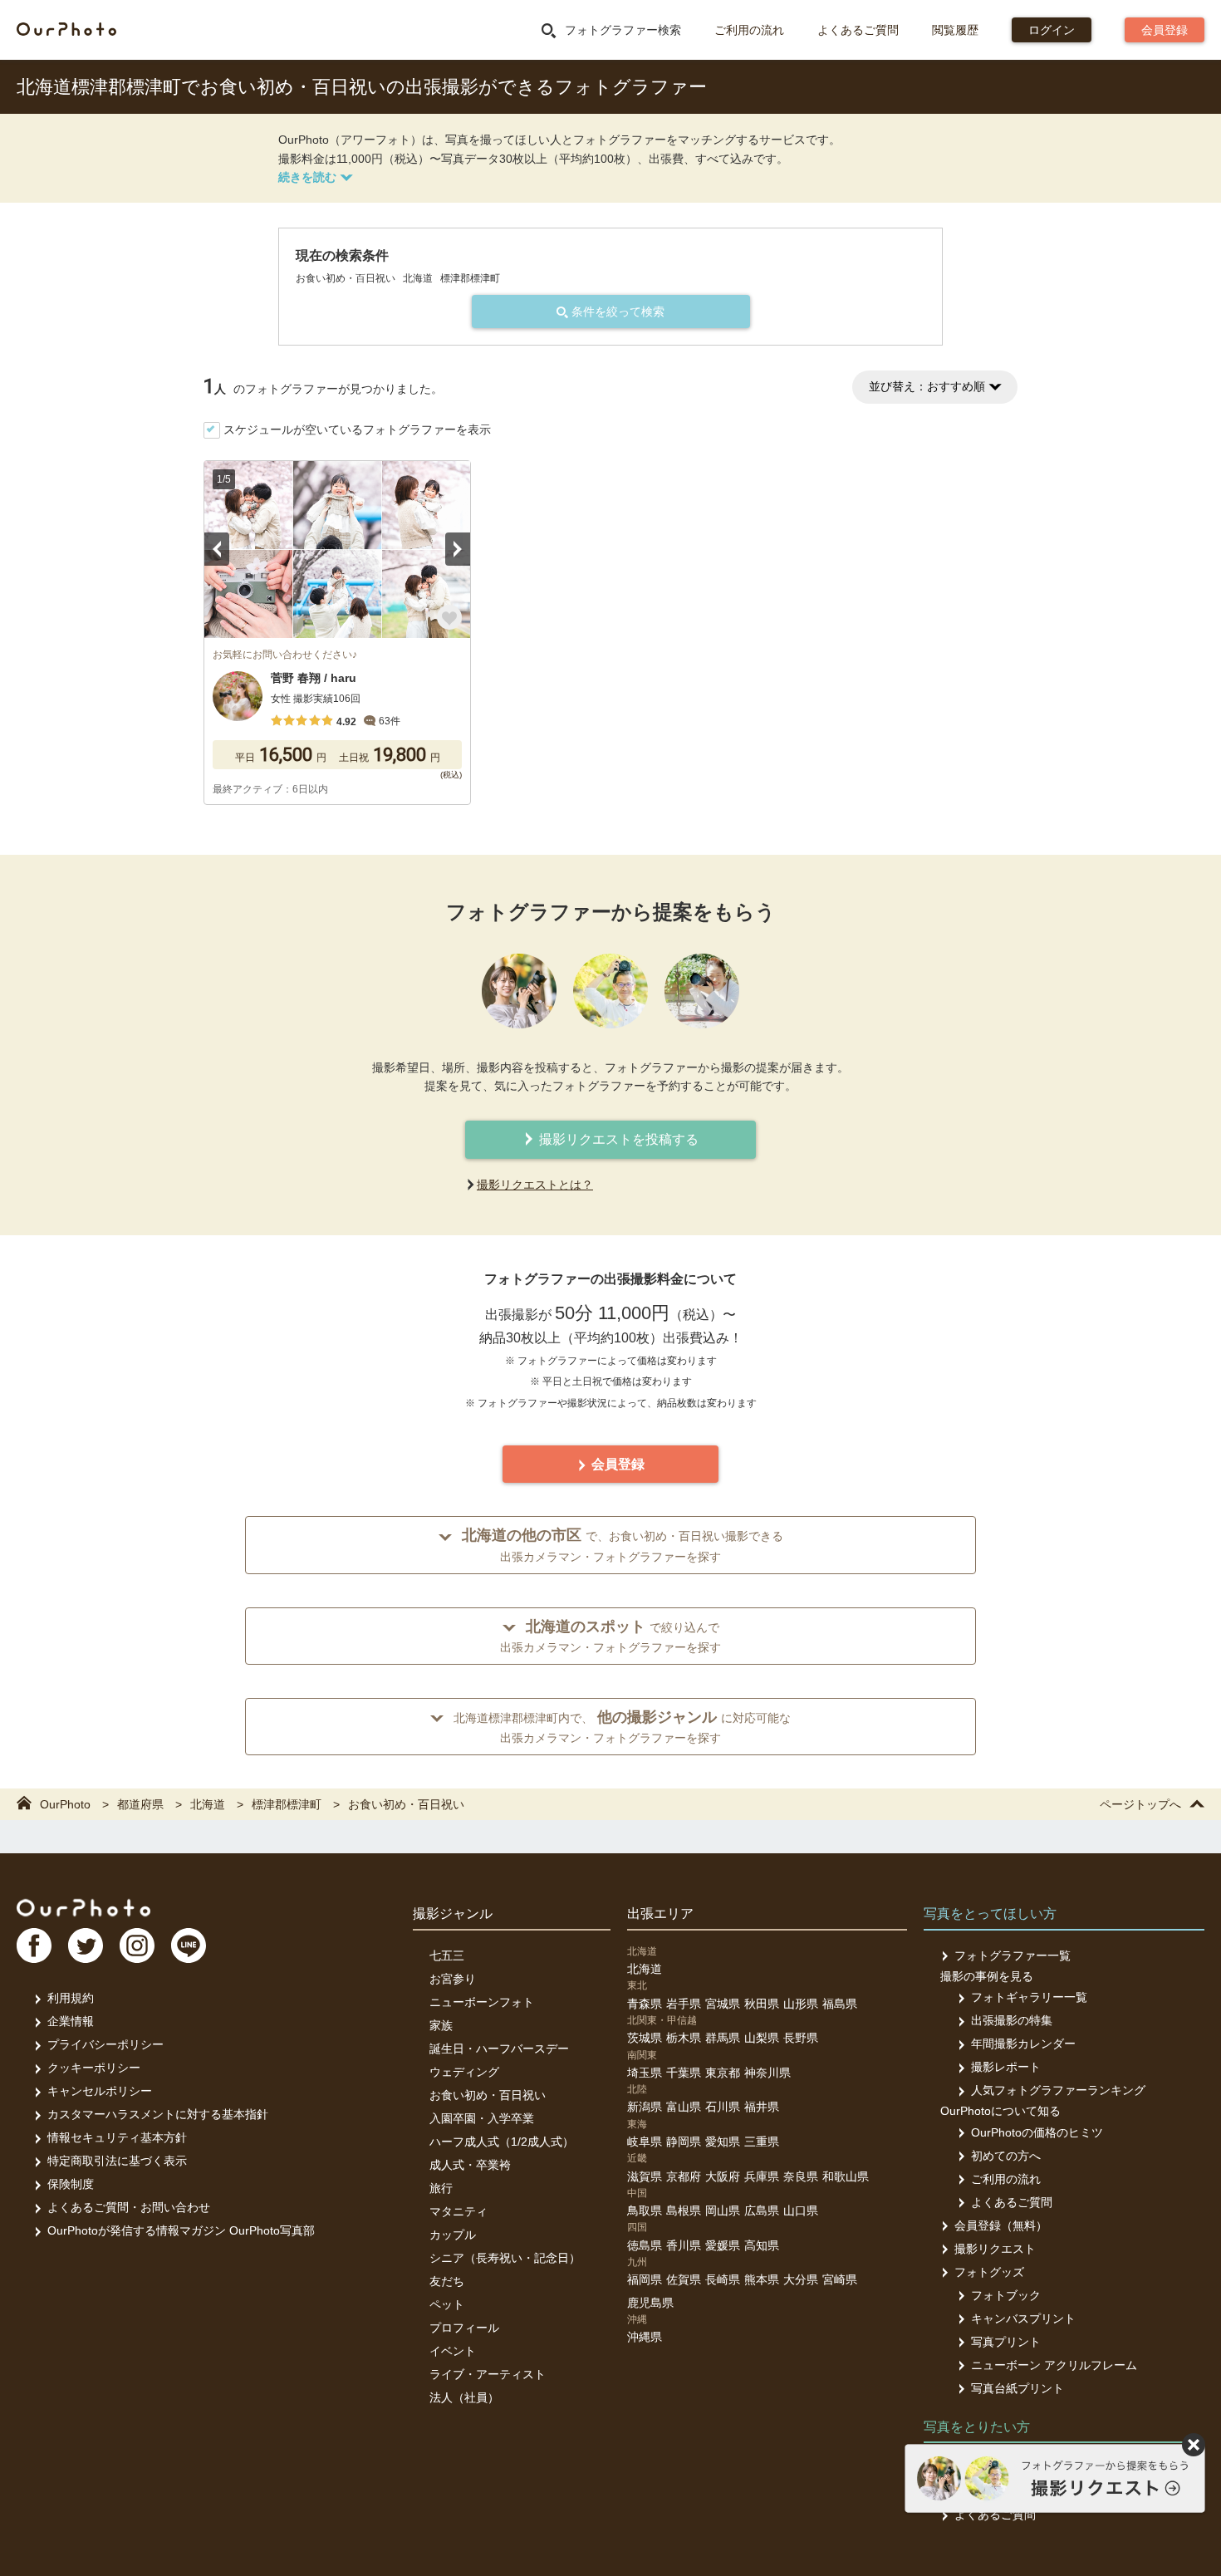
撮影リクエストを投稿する (617, 1139)
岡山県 (723, 2210)
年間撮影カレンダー (1023, 2044)
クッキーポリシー (94, 2068)
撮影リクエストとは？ (535, 1185)
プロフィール (464, 2328)
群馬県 (723, 2038)
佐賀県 (684, 2279)
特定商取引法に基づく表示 (117, 2161)
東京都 (723, 2073)
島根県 (684, 2210)
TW (86, 1945)
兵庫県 (762, 2176)
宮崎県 (840, 2279)
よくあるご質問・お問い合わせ (129, 2207)
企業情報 (71, 2021)
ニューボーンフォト (482, 2002)
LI (189, 1945)
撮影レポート (1006, 2067)
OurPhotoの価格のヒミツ (1037, 2132)
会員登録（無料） (1001, 2225)
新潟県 (645, 2107)
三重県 (762, 2142)
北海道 (645, 1969)
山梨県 (762, 2038)
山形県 (801, 2004)
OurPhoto (83, 1907)
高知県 (762, 2245)
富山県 (684, 2107)
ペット (447, 2304)
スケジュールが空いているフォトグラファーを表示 (357, 429)
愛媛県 (723, 2245)
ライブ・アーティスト (488, 2374)
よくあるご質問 (858, 30)
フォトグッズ (989, 2272)
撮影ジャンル (453, 1914)
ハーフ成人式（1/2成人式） (502, 2142)
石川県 (723, 2107)
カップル (453, 2235)
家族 (441, 2025)
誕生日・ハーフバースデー (499, 2049)
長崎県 (723, 2279)
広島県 (762, 2210)
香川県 (684, 2245)
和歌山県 (846, 2176)
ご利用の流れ (749, 30)
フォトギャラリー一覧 (1029, 1997)
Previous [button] (217, 549)
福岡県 (645, 2279)
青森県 (645, 2004)
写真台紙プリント (1017, 2388)
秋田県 (762, 2004)
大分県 (801, 2279)
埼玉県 (645, 2073)
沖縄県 (645, 2337)
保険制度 (71, 2184)
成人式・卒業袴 (470, 2165)
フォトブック (1006, 2295)
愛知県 (723, 2142)
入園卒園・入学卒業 (482, 2118)
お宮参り (453, 1979)
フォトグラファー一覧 (1013, 1955)
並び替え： (927, 386)
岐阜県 (645, 2142)
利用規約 (71, 1998)
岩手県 (684, 2004)
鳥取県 (645, 2210)
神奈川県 (767, 2073)
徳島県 (645, 2245)
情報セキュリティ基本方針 (117, 2137)
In (137, 1945)
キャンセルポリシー (100, 2091)
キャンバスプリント (1023, 2318)
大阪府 (723, 2176)
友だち (447, 2281)
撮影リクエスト (995, 2249)
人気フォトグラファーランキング (1058, 2090)
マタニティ (458, 2211)
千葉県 (684, 2073)
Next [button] (458, 549)
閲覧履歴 (955, 30)
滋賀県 (645, 2176)
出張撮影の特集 (1012, 2020)
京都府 (684, 2176)
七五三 (447, 1955)
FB (34, 1945)
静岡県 (684, 2142)
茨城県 (645, 2038)
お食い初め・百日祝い (488, 2095)
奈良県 (801, 2176)
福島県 (840, 2004)
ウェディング (464, 2072)
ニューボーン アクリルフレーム (1054, 2365)
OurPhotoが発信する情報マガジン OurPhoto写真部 (181, 2230)
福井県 (762, 2107)
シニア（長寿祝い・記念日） (505, 2258)
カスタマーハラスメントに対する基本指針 (158, 2114)
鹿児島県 (650, 2303)
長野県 (801, 2038)
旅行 (441, 2188)
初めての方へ (1006, 2156)
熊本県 (762, 2279)
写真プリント (1006, 2342)
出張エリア (660, 1914)
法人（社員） (464, 2397)
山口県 (801, 2210)
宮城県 (723, 2004)
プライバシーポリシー (105, 2044)
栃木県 (684, 2038)
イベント (453, 2351)
